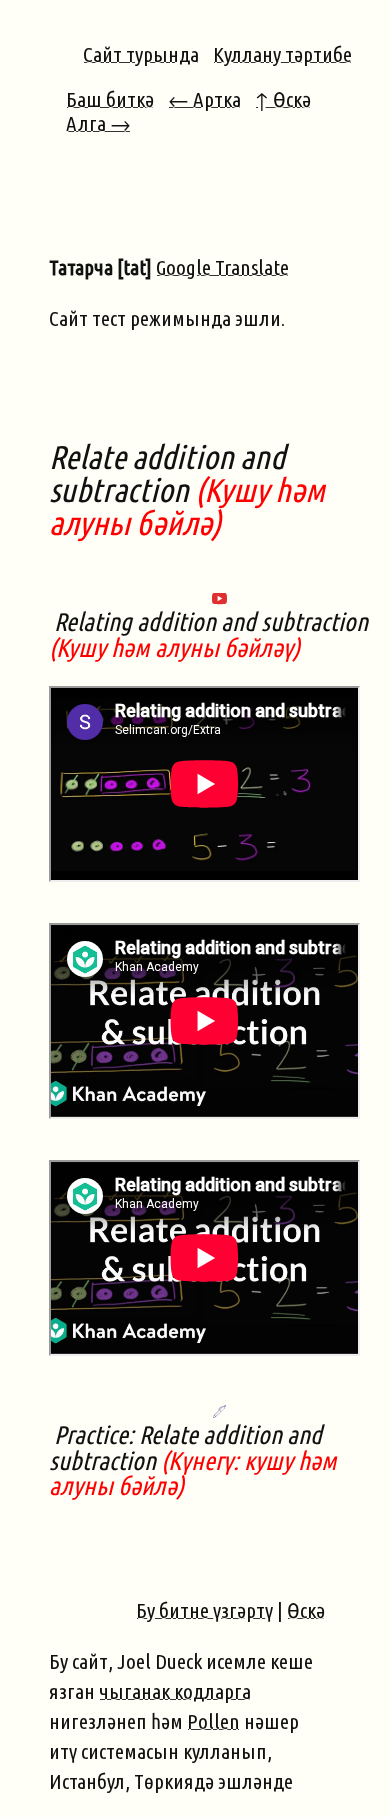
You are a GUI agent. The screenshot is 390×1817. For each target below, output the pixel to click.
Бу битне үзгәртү (204, 1610)
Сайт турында (141, 54)
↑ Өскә (283, 99)
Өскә (306, 1610)
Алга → (98, 123)
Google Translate (222, 267)
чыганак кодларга (175, 1691)
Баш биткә (110, 99)
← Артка (204, 99)
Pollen (213, 1721)
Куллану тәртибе (282, 54)
